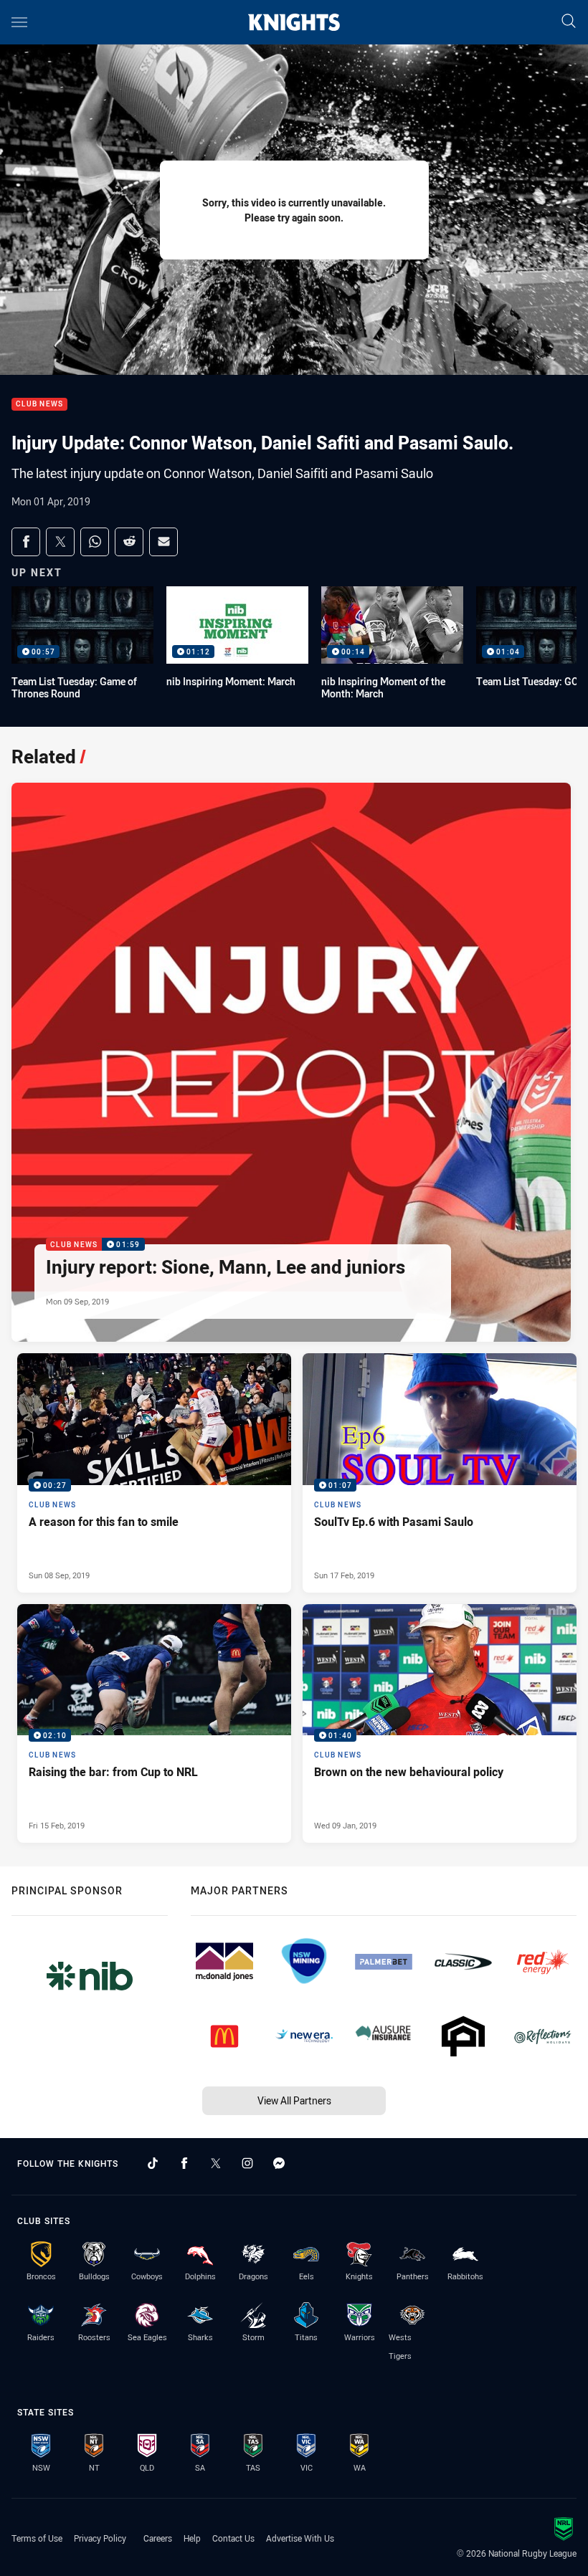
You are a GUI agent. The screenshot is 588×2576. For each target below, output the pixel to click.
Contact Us (233, 2538)
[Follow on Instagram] (247, 2163)
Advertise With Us (300, 2538)
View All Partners (294, 2100)
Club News (39, 405)
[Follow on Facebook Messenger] (279, 2163)
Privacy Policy (100, 2538)
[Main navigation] (19, 22)
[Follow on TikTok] (153, 2163)
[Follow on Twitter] (216, 2163)
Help (192, 2538)
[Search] (569, 22)
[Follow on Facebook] (184, 2163)
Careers (158, 2538)
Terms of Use (37, 2538)
